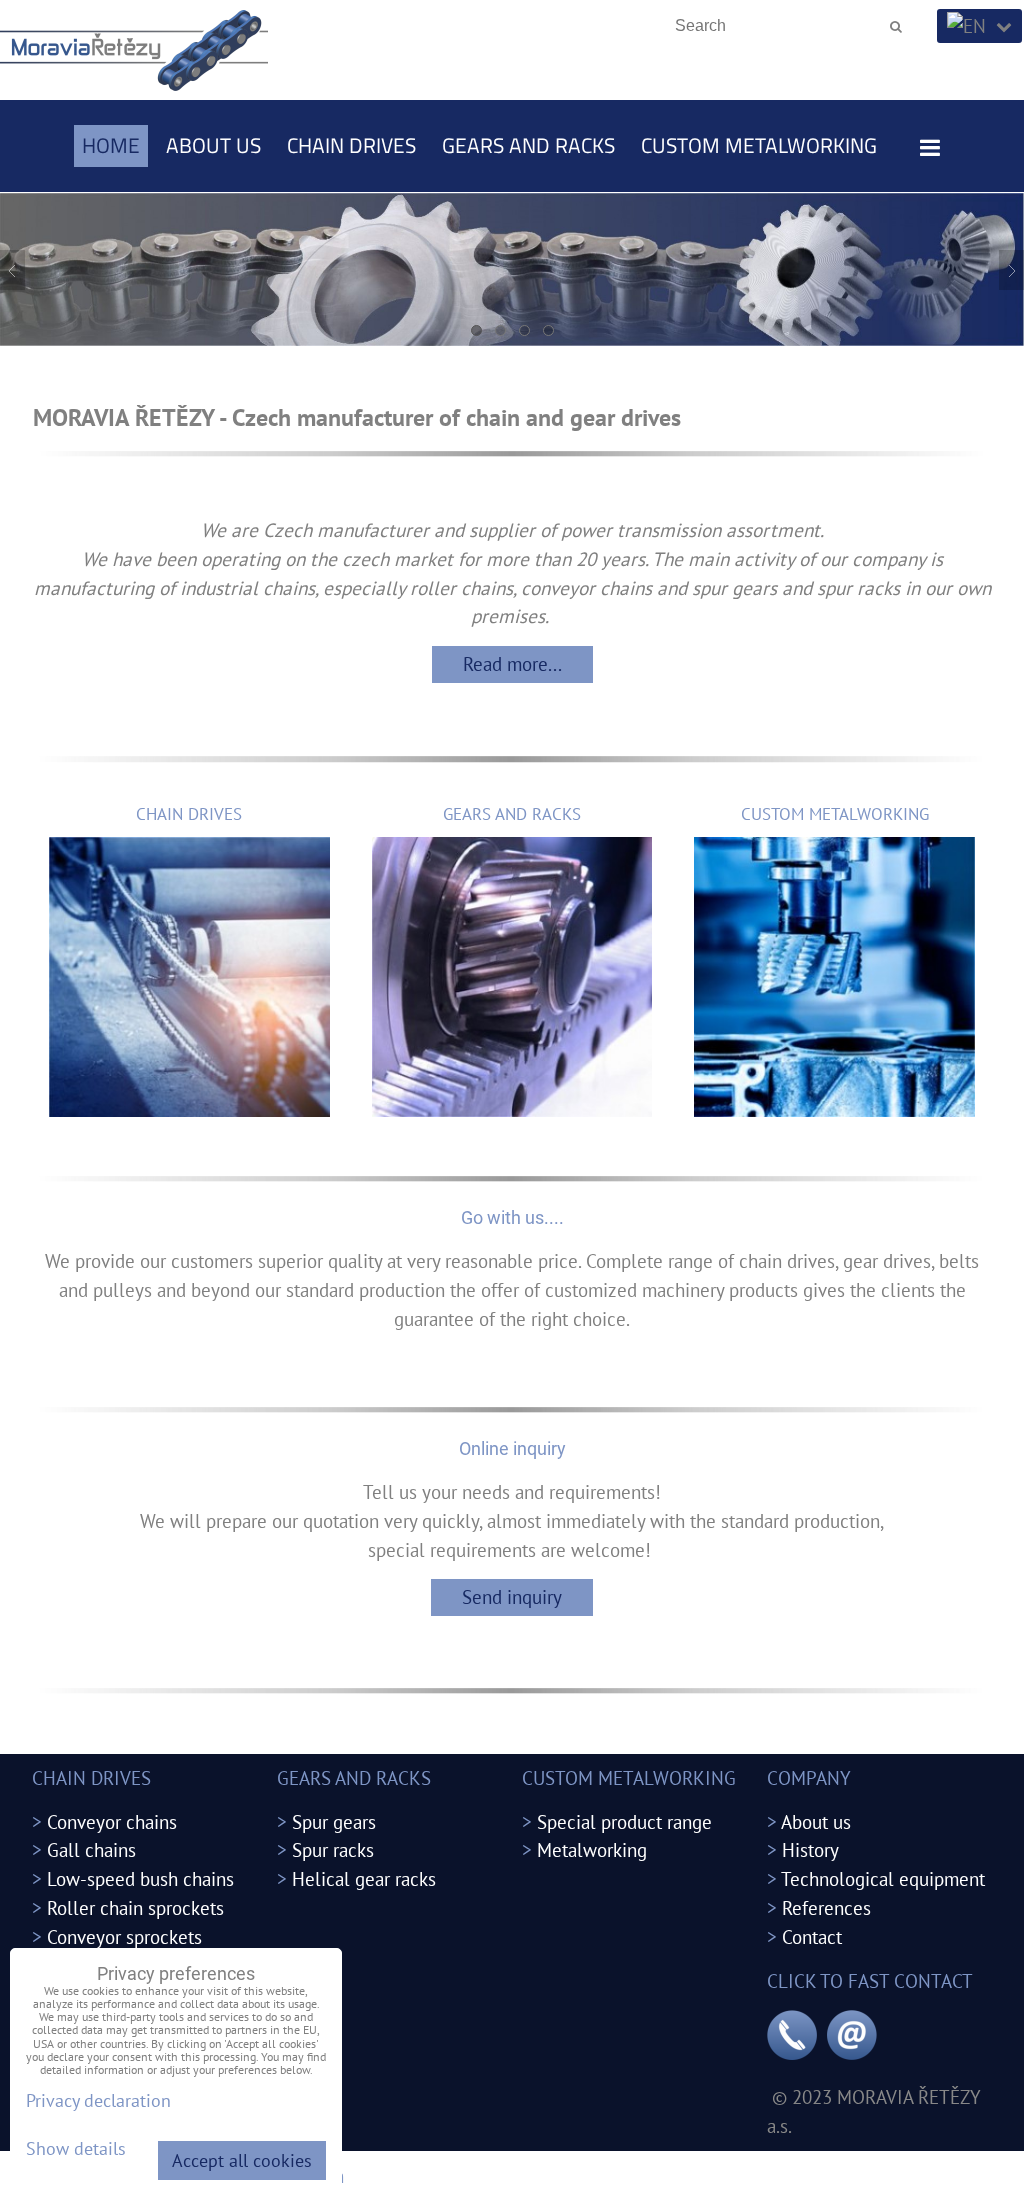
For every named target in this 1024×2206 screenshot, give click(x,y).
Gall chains (91, 1849)
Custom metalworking (759, 145)
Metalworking (592, 1849)
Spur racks (333, 1849)
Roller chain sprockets (135, 1907)
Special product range (624, 1821)
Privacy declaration (98, 2100)
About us (213, 145)
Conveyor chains (112, 1821)
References (826, 1907)
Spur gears (334, 1821)
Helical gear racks (364, 1878)
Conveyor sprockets (124, 1936)
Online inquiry (512, 1448)
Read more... (512, 663)
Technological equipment (883, 1878)
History (810, 1849)
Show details (76, 2149)
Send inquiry (512, 1596)
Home (111, 145)
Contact (812, 1936)
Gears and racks (528, 145)
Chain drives (351, 145)
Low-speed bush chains (140, 1878)
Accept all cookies (242, 2160)
